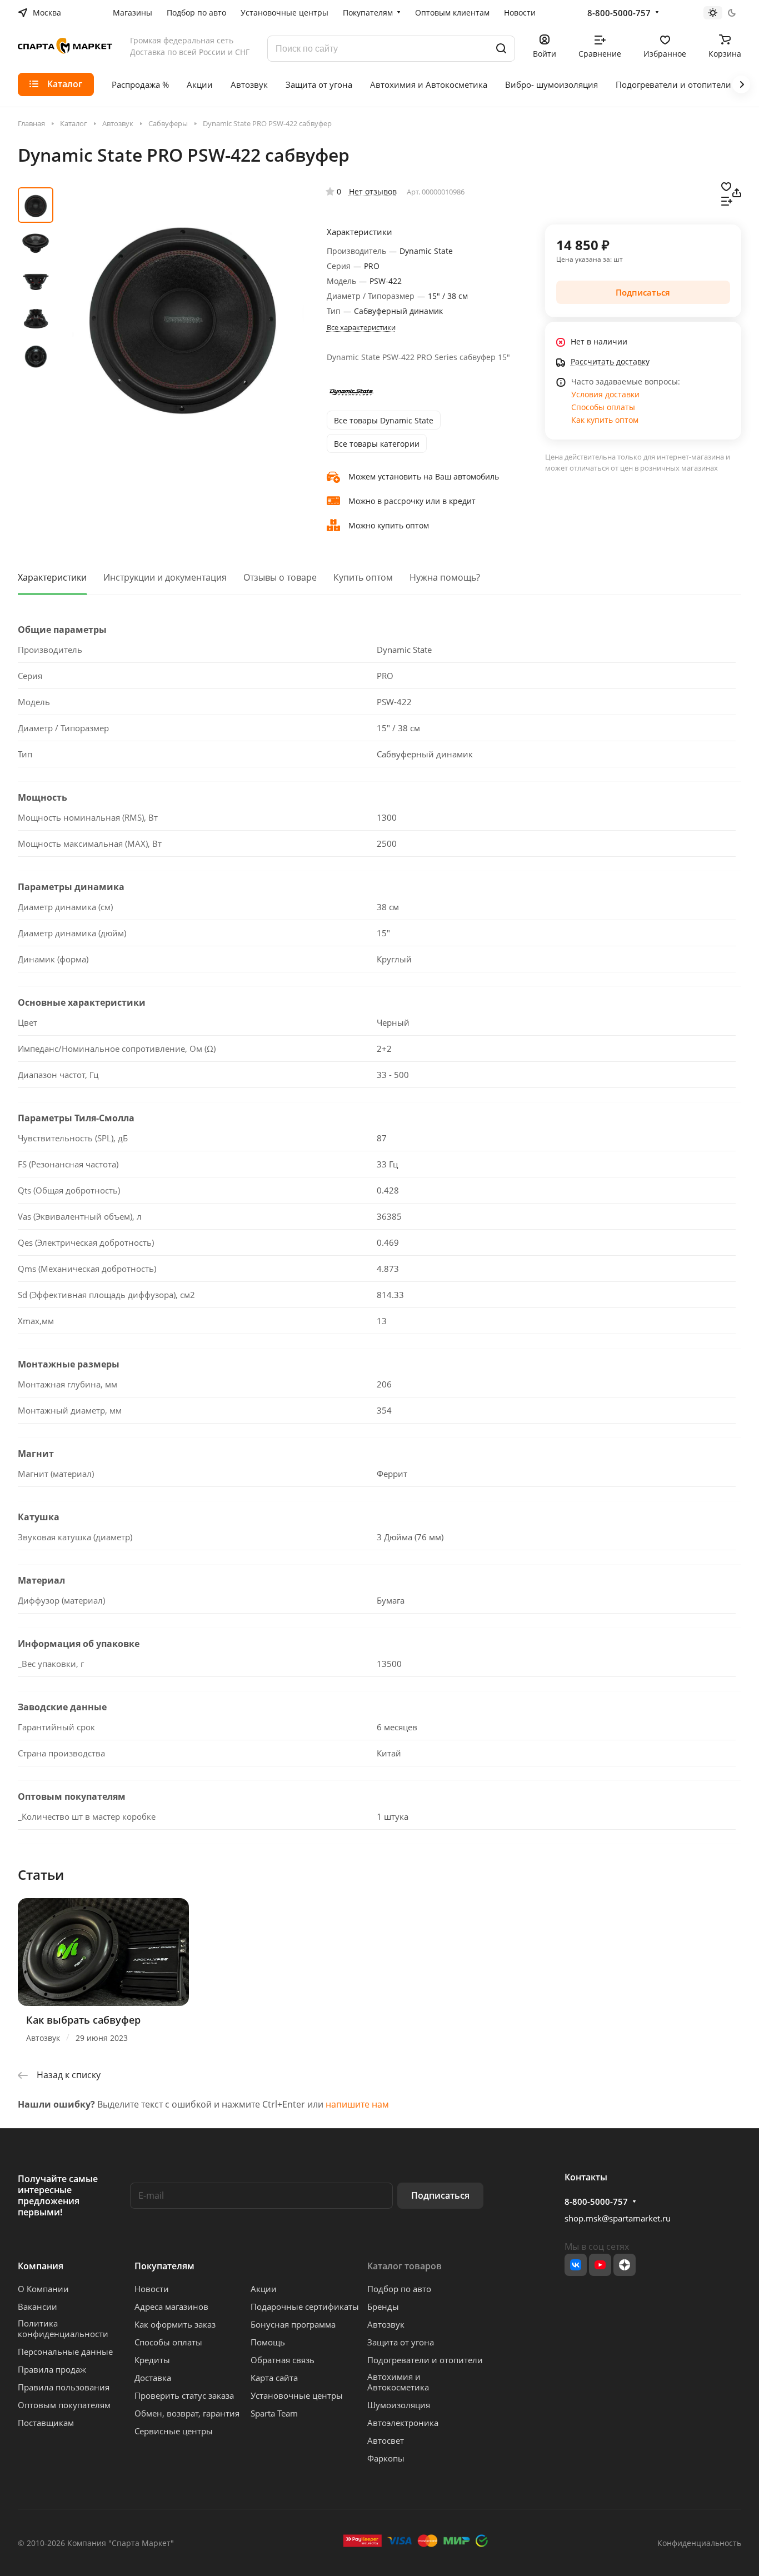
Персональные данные (65, 2352)
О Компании (43, 2289)
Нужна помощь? (445, 577)
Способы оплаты (603, 407)
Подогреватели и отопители (425, 2360)
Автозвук (386, 2324)
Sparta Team (274, 2413)
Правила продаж (52, 2369)
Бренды (383, 2307)
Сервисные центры (174, 2431)
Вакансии (38, 2307)
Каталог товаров (405, 2266)
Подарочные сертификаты (305, 2307)
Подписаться (440, 2195)
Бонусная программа (293, 2324)
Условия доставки (605, 394)
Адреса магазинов (171, 2307)
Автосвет (386, 2440)
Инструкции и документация (165, 577)
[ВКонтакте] (576, 2265)
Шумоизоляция (399, 2405)
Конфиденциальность (699, 2543)
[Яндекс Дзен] (625, 2265)
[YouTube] (600, 2265)
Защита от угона (401, 2342)
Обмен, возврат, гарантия (187, 2413)
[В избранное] (726, 186)
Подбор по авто (399, 2289)
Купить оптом (363, 577)
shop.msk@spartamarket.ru (618, 2218)
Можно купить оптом (389, 525)
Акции (264, 2289)
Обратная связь (283, 2360)
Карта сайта (274, 2378)
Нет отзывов (373, 191)
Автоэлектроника (403, 2423)
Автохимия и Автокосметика (398, 2382)
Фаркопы (386, 2458)
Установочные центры (297, 2395)
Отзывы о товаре (280, 577)
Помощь (268, 2342)
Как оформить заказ (175, 2324)
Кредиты (152, 2360)
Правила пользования (64, 2387)
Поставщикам (46, 2423)
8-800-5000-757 (619, 13)
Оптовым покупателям (64, 2405)
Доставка (153, 2378)
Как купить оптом (605, 420)
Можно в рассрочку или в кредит (412, 501)
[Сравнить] (727, 200)
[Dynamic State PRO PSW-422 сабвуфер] (182, 312)
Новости (152, 2289)
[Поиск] (501, 49)
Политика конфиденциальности (63, 2328)
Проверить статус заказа (184, 2395)
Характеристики (52, 577)
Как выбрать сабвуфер (83, 2020)
